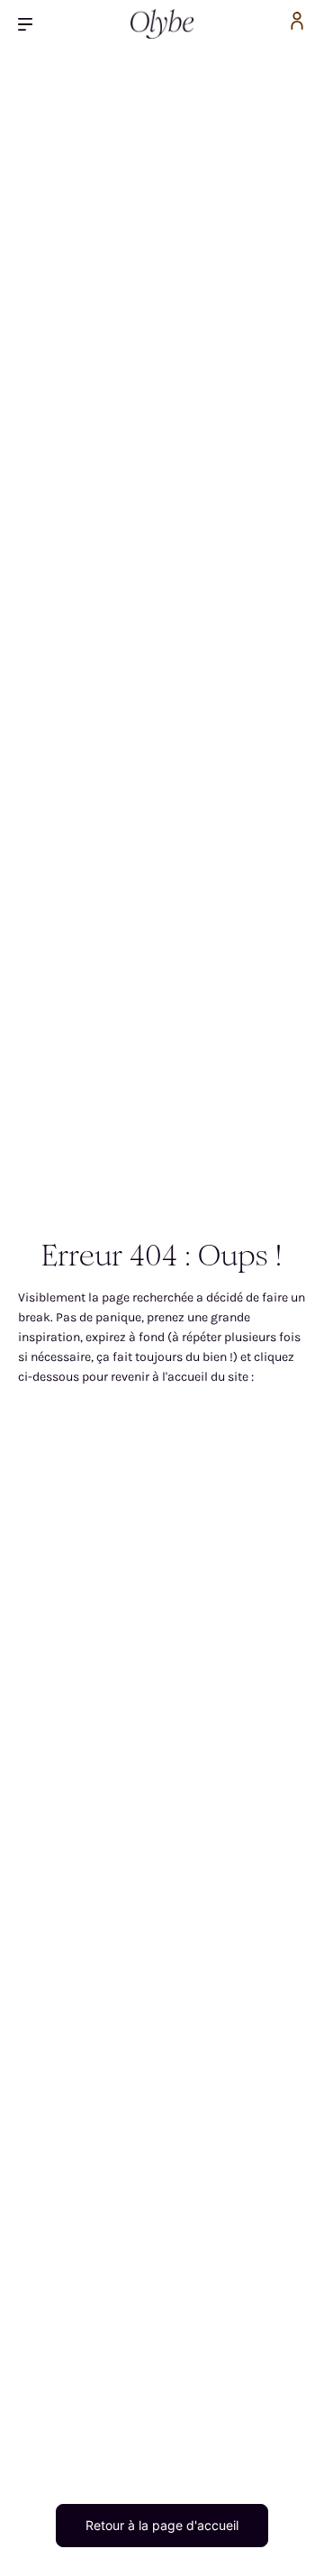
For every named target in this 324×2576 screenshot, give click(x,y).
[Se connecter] (297, 24)
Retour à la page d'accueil (162, 2525)
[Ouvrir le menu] (32, 24)
